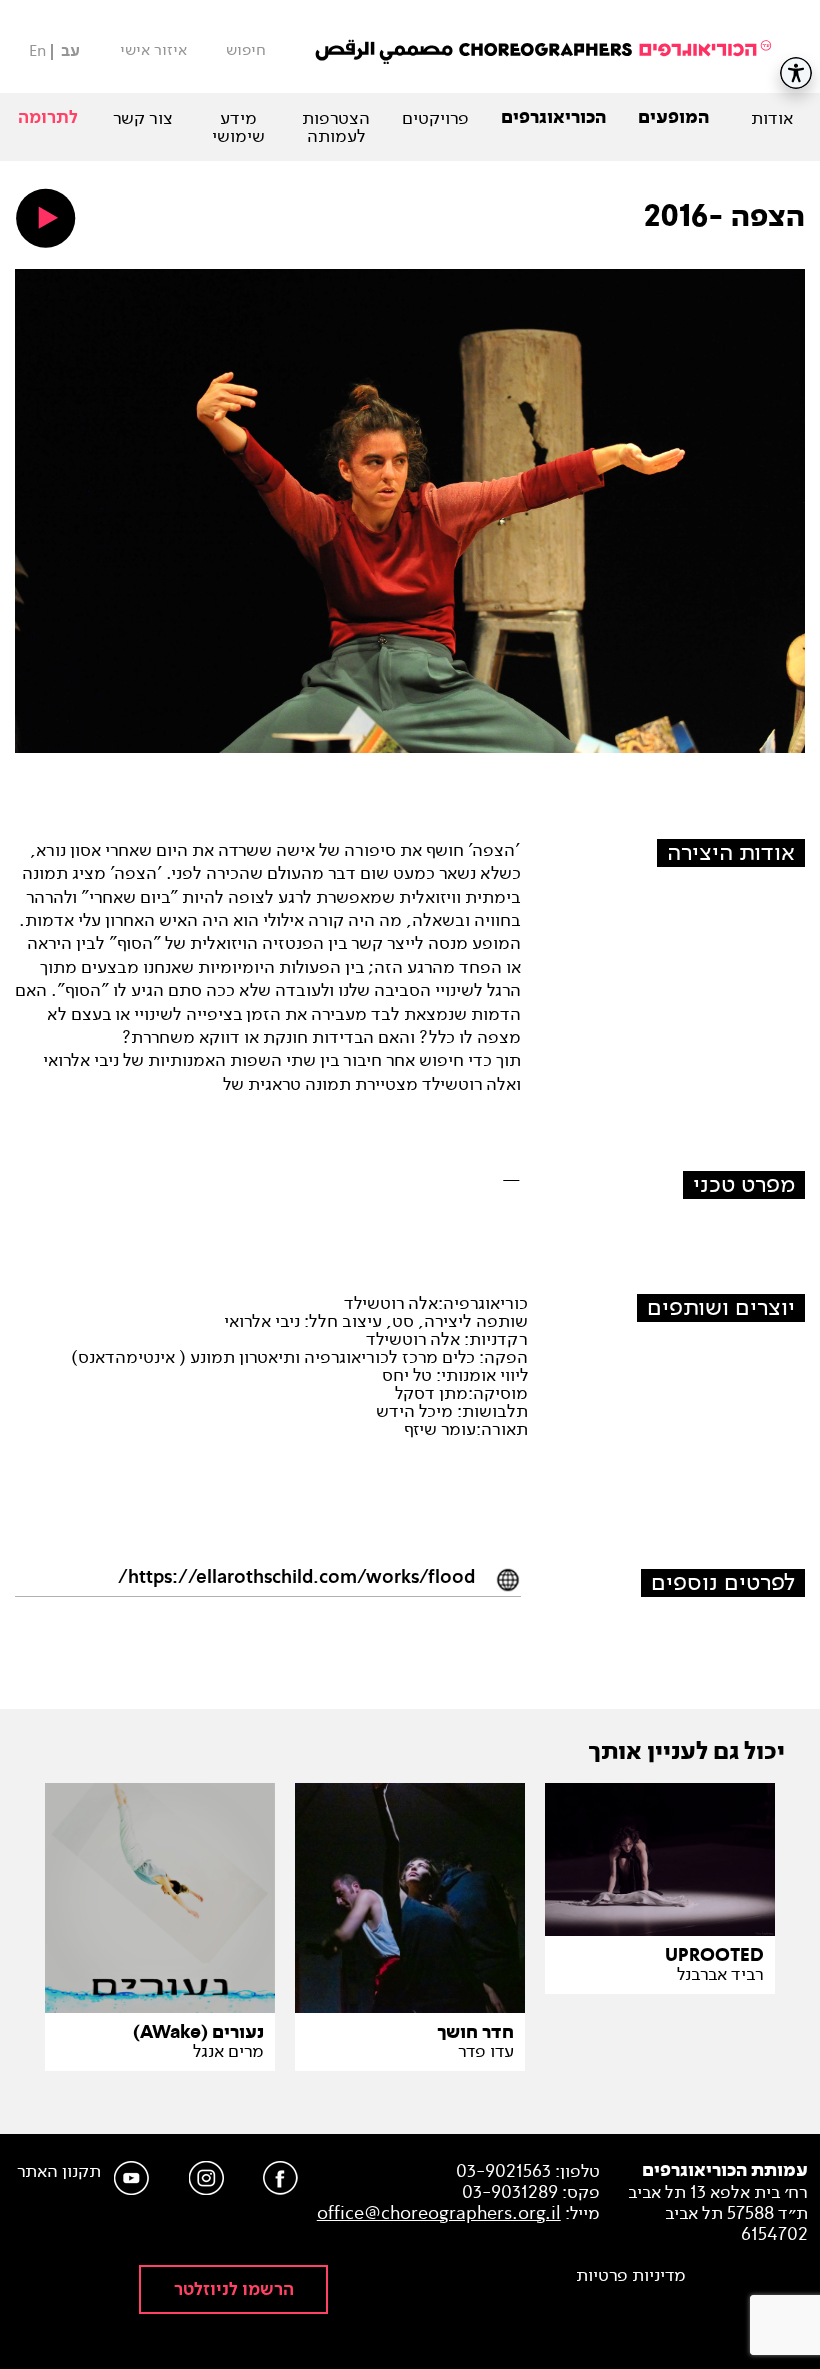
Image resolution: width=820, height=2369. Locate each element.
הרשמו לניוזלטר (234, 2289)
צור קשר (143, 118)
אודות (772, 118)
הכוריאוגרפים (553, 118)
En (37, 50)
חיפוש (246, 50)
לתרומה (48, 117)
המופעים (673, 118)
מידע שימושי (238, 127)
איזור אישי (153, 50)
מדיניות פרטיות (631, 2275)
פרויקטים (435, 118)
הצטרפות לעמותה (336, 127)
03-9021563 (503, 2171)
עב (70, 51)
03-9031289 (510, 2192)
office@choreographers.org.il (439, 2213)
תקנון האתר (59, 2171)
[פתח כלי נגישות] (796, 73)
